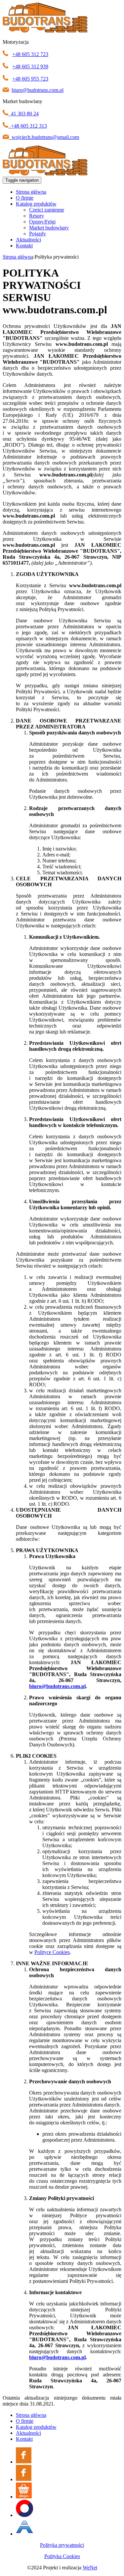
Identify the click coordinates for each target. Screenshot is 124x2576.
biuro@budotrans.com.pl (38, 90)
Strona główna (31, 192)
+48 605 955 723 (30, 79)
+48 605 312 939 (30, 66)
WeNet (90, 2568)
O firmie (25, 198)
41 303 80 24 (25, 114)
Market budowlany (49, 228)
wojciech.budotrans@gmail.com (45, 137)
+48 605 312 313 (29, 126)
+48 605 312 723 (30, 54)
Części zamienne (47, 210)
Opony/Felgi (42, 222)
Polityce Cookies (52, 1952)
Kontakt (24, 246)
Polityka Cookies (62, 2556)
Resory (37, 216)
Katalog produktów (36, 204)
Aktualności (28, 240)
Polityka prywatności (62, 2545)
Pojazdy (38, 234)
